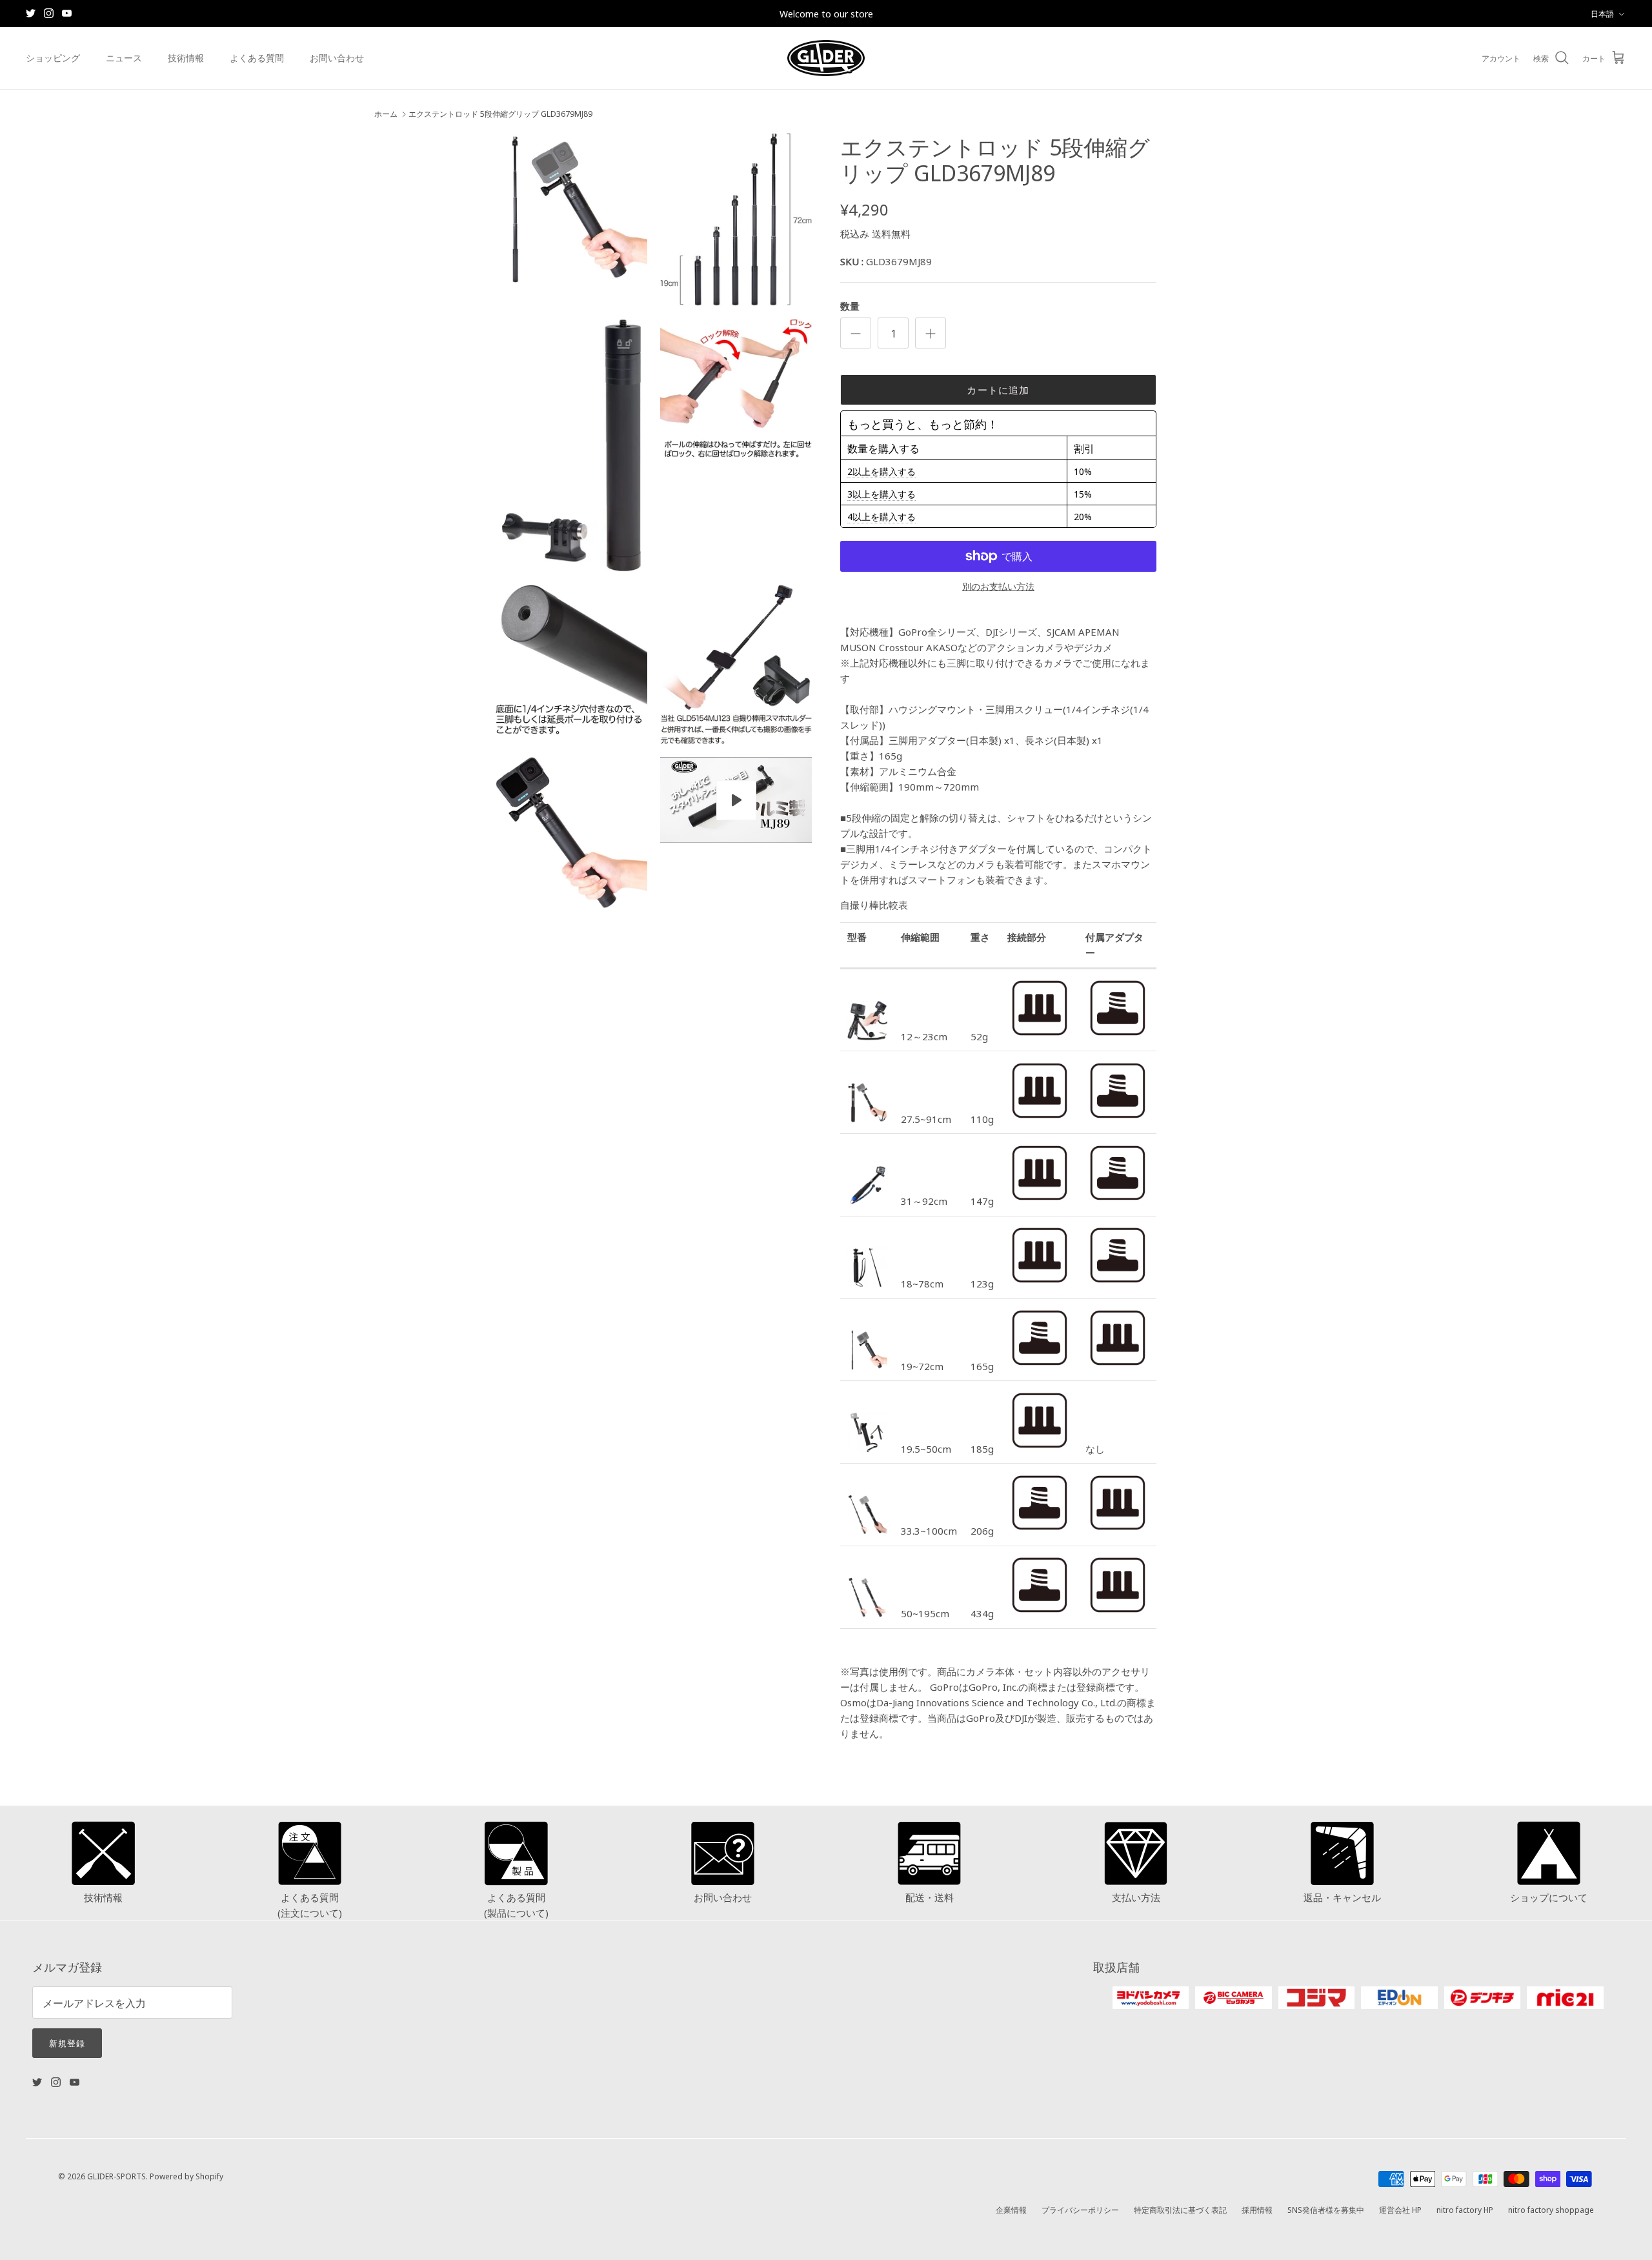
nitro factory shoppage (1551, 2209)
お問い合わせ (337, 57)
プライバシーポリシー (1080, 2209)
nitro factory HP (1465, 2209)
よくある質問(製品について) (516, 1905)
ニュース (124, 57)
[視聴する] (736, 800)
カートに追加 (998, 389)
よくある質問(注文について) (310, 1905)
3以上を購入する (881, 494)
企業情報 (1011, 2209)
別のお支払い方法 (998, 586)
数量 (850, 306)
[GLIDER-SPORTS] (826, 58)
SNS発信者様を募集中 (1326, 2209)
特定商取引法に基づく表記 (1180, 2209)
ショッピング (53, 57)
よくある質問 (257, 57)
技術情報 (186, 57)
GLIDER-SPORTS (116, 2176)
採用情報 (1257, 2209)
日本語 (1602, 13)
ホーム (386, 114)
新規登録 (67, 2043)
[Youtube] (67, 13)
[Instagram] (49, 13)
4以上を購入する (881, 516)
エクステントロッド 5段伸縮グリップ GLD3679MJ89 (500, 114)
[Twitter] (31, 13)
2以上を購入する (881, 471)
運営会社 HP (1400, 2209)
